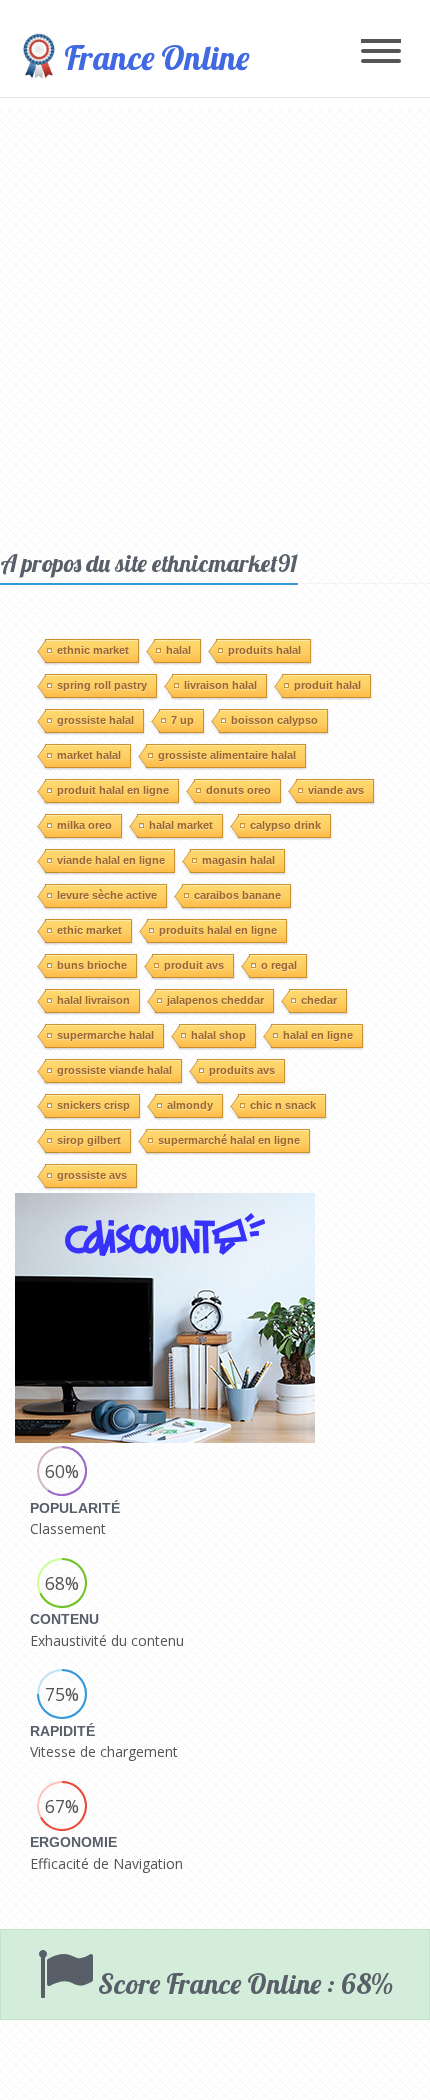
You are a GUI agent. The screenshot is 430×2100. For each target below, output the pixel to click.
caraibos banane (237, 895)
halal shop (218, 1035)
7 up (182, 720)
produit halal (327, 685)
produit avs (194, 965)
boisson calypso (274, 720)
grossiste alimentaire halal (227, 755)
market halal (89, 755)
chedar (319, 1000)
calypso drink (285, 825)
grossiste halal (95, 720)
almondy (190, 1105)
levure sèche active (107, 895)
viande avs (336, 790)
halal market (181, 825)
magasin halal (238, 860)
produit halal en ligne (113, 790)
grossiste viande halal (114, 1070)
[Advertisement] (215, 323)
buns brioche (92, 965)
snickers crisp (93, 1105)
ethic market (89, 930)
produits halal (264, 650)
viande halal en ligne (111, 860)
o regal (279, 965)
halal (178, 650)
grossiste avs (92, 1175)
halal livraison (93, 1000)
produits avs (242, 1070)
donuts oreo (238, 790)
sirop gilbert (89, 1140)
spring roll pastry (102, 685)
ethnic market (93, 650)
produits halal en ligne (218, 930)
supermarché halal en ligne (229, 1140)
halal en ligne (318, 1035)
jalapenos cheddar (215, 1000)
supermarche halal (105, 1035)
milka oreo (84, 825)
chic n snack (283, 1105)
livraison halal (220, 685)
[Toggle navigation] (381, 52)
